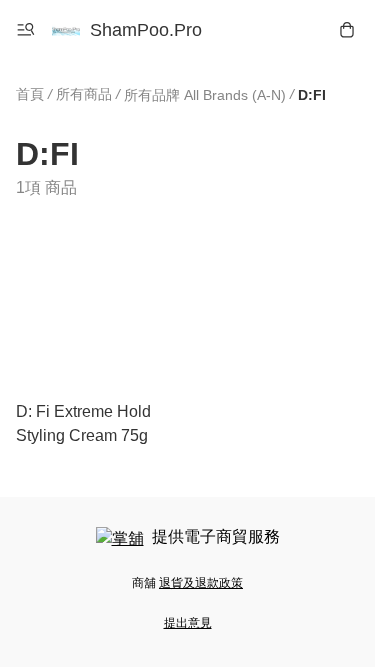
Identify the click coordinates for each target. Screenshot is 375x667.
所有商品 (84, 94)
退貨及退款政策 (201, 583)
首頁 (30, 94)
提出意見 (188, 623)
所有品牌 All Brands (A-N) (205, 95)
